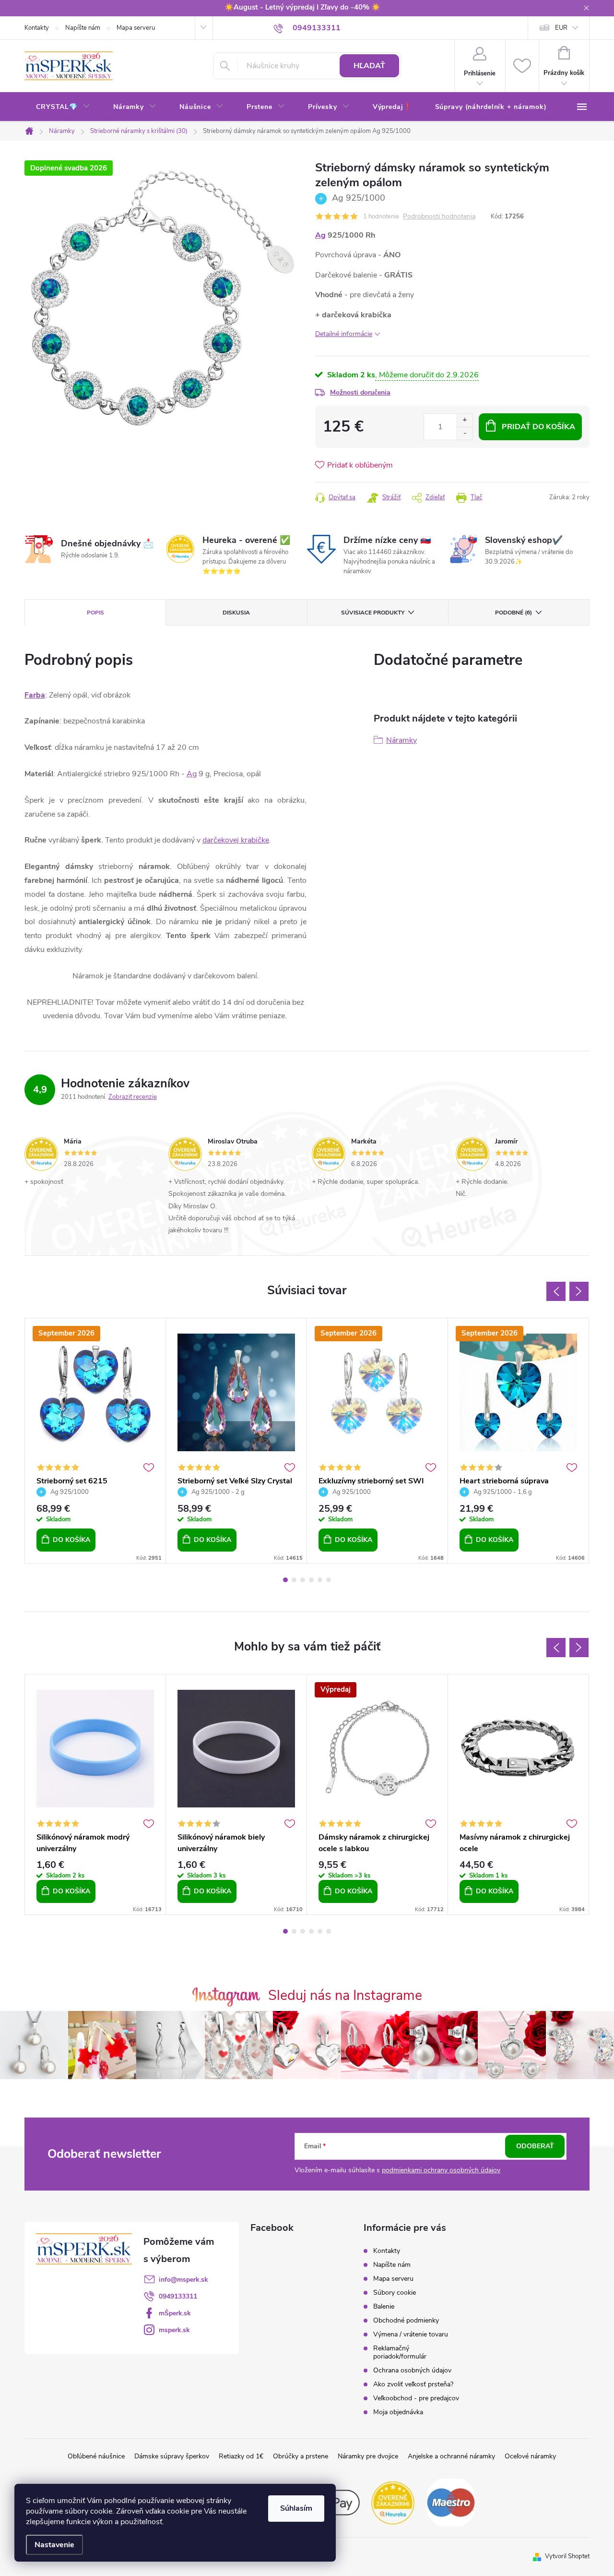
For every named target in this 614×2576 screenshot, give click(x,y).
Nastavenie (54, 2545)
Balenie (384, 2306)
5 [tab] (320, 1580)
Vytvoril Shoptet (567, 2556)
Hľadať (369, 66)
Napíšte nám (83, 28)
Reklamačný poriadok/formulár (400, 2352)
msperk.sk (174, 2330)
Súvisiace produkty (373, 613)
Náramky (401, 740)
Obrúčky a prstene (301, 2456)
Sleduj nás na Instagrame (345, 1995)
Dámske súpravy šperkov (172, 2456)
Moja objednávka (398, 2412)
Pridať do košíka (538, 427)
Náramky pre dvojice (368, 2456)
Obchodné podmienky (406, 2320)
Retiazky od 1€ (241, 2456)
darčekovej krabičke (236, 840)
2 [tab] (294, 1580)
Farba (35, 695)
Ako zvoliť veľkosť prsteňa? (413, 2384)
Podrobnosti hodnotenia (439, 217)
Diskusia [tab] (236, 613)
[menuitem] (63, 107)
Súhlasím (296, 2508)
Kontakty (37, 28)
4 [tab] (311, 1580)
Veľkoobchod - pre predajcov (416, 2398)
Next (579, 1291)
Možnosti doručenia (360, 392)
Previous (556, 1291)
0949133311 (178, 2296)
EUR (561, 28)
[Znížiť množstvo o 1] (465, 433)
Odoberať (535, 2146)
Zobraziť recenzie (133, 1097)
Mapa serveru (136, 28)
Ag (320, 235)
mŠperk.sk (175, 2313)
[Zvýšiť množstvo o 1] (465, 420)
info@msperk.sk (183, 2280)
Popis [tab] (95, 613)
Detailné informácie (344, 334)
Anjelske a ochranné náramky (451, 2456)
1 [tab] (285, 1580)
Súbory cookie (395, 2293)
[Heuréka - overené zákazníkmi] (393, 2502)
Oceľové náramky (530, 2456)
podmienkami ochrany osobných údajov (441, 2170)
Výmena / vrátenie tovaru (411, 2334)
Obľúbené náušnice (96, 2456)
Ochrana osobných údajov (412, 2370)
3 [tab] (303, 1580)
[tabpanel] (95, 1441)
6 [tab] (329, 1580)
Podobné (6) (514, 613)
